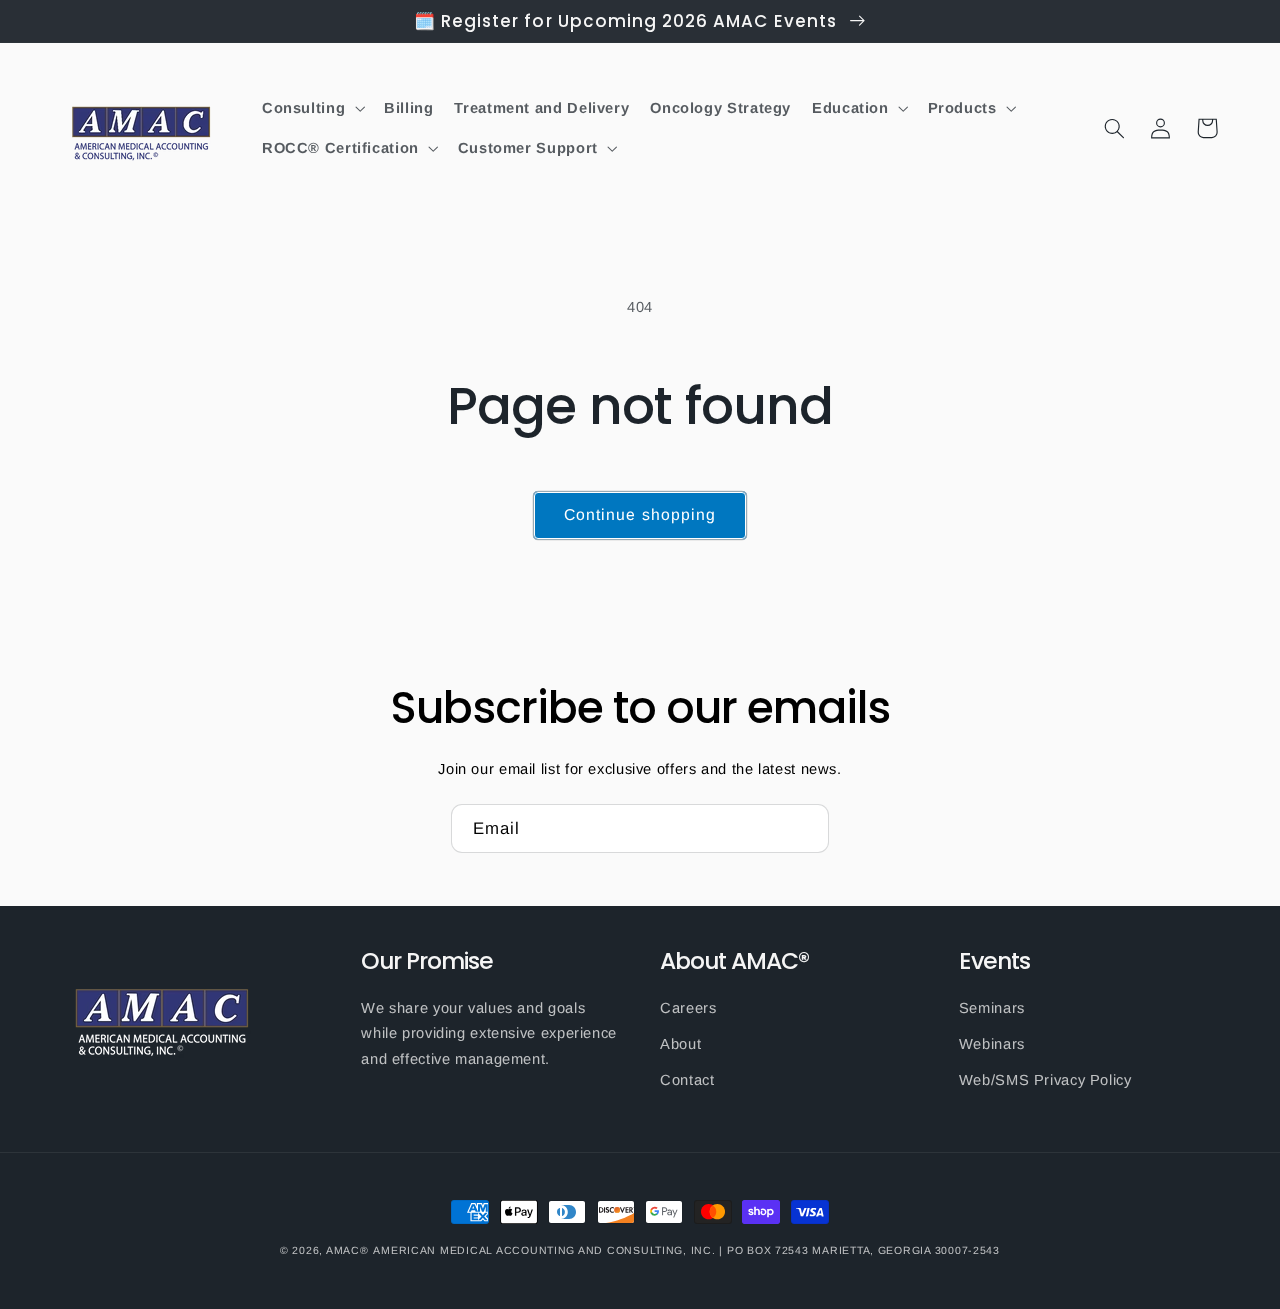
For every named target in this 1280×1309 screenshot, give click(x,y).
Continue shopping (640, 514)
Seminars (992, 1008)
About (680, 1044)
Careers (688, 1008)
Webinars (992, 1044)
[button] (312, 108)
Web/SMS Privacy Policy (1045, 1080)
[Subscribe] (805, 828)
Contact (687, 1080)
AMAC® (347, 1250)
